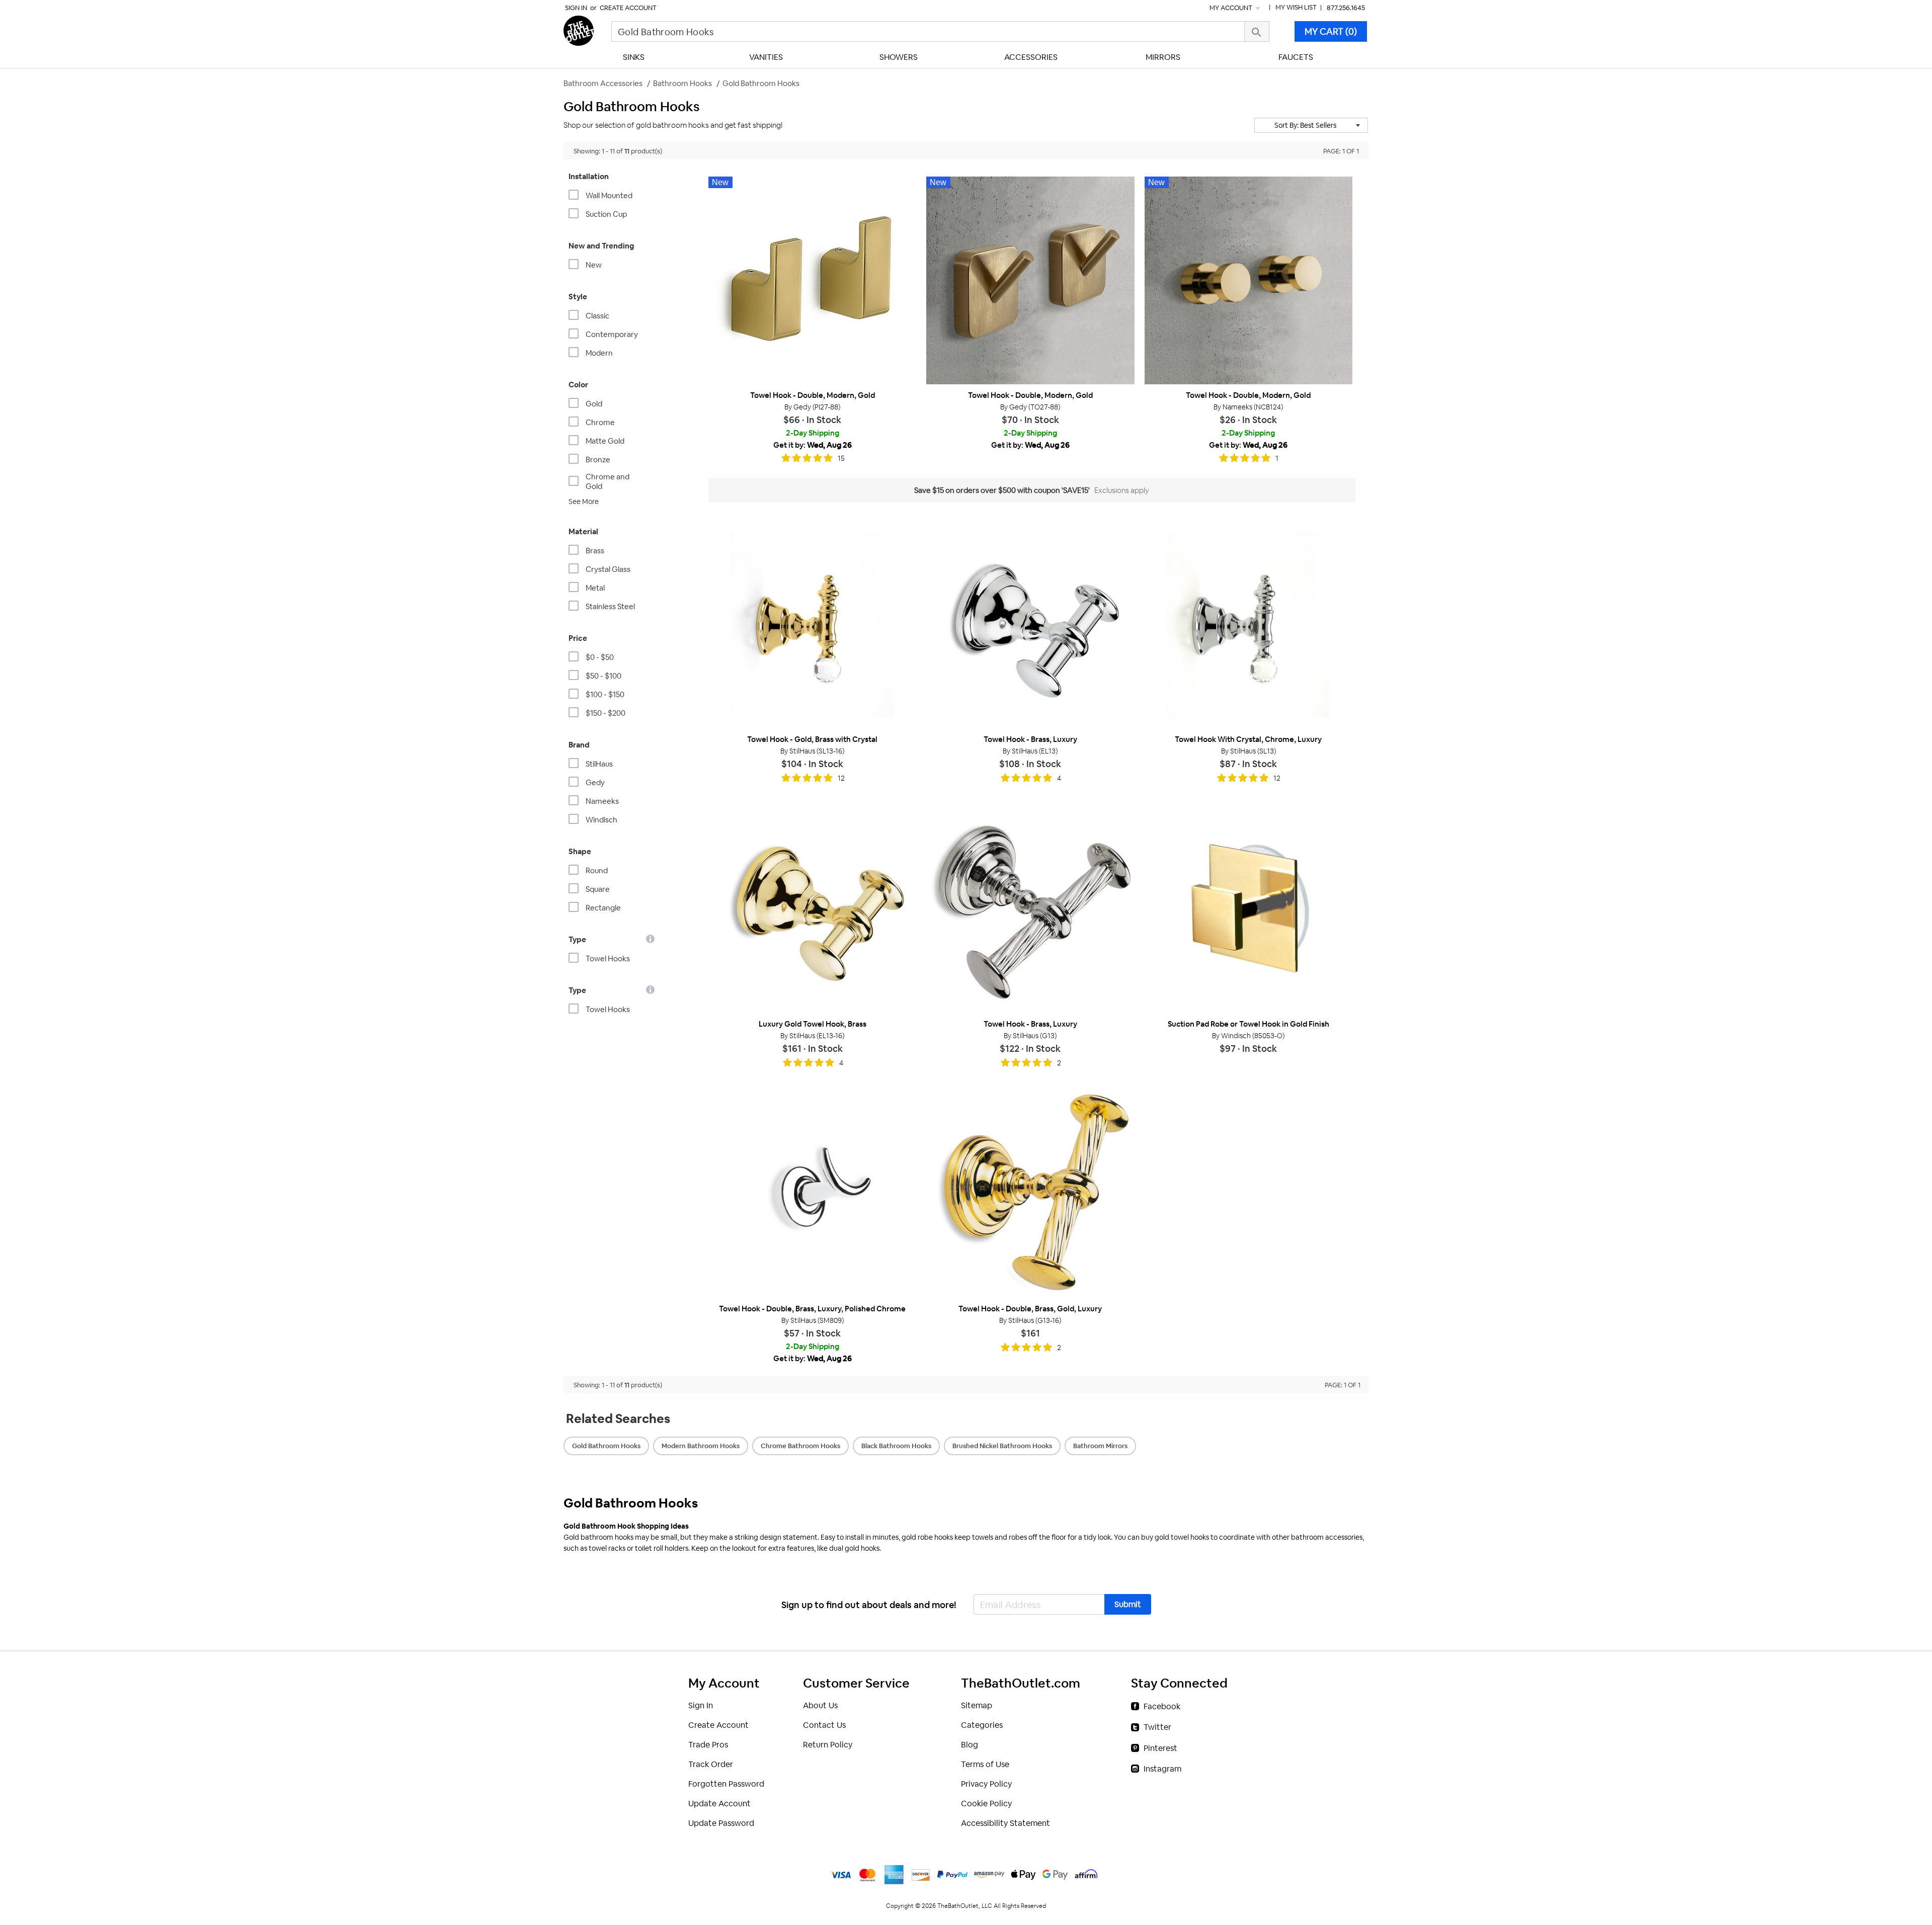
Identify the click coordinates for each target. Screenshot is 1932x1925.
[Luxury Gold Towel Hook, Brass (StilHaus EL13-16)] (812, 909)
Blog (970, 1745)
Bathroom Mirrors (1100, 1446)
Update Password (721, 1823)
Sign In (576, 8)
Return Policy (828, 1745)
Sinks (634, 57)
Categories (982, 1725)
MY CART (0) (1331, 31)
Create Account (628, 8)
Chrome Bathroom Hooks (800, 1446)
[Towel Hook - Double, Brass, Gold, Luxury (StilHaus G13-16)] (1030, 1194)
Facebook (1162, 1706)
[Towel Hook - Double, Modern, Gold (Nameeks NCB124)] (1249, 280)
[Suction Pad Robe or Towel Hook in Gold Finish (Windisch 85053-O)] (1249, 909)
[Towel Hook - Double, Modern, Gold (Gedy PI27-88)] (812, 280)
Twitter (1157, 1727)
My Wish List (1296, 7)
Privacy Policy (986, 1784)
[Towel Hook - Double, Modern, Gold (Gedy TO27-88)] (1030, 280)
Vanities (766, 57)
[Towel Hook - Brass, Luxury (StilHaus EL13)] (1030, 624)
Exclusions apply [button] (1122, 490)
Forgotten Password (726, 1784)
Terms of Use (985, 1764)
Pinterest (1160, 1748)
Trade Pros (708, 1745)
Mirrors (1163, 57)
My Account (1232, 8)
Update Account (719, 1804)
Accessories (1031, 57)
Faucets (1296, 57)
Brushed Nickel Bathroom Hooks (1002, 1446)
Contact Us (824, 1725)
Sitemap (977, 1705)
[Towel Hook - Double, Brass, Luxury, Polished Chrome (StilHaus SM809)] (812, 1194)
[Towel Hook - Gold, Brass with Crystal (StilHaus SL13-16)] (812, 624)
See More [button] (584, 501)
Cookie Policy (986, 1804)
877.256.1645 (1346, 8)
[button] (1311, 125)
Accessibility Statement (1005, 1823)
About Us (820, 1705)
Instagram (1162, 1769)
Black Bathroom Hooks (896, 1446)
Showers (899, 57)
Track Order (711, 1764)
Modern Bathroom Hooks (701, 1446)
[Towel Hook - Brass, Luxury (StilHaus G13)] (1030, 909)
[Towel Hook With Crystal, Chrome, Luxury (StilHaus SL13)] (1249, 624)
